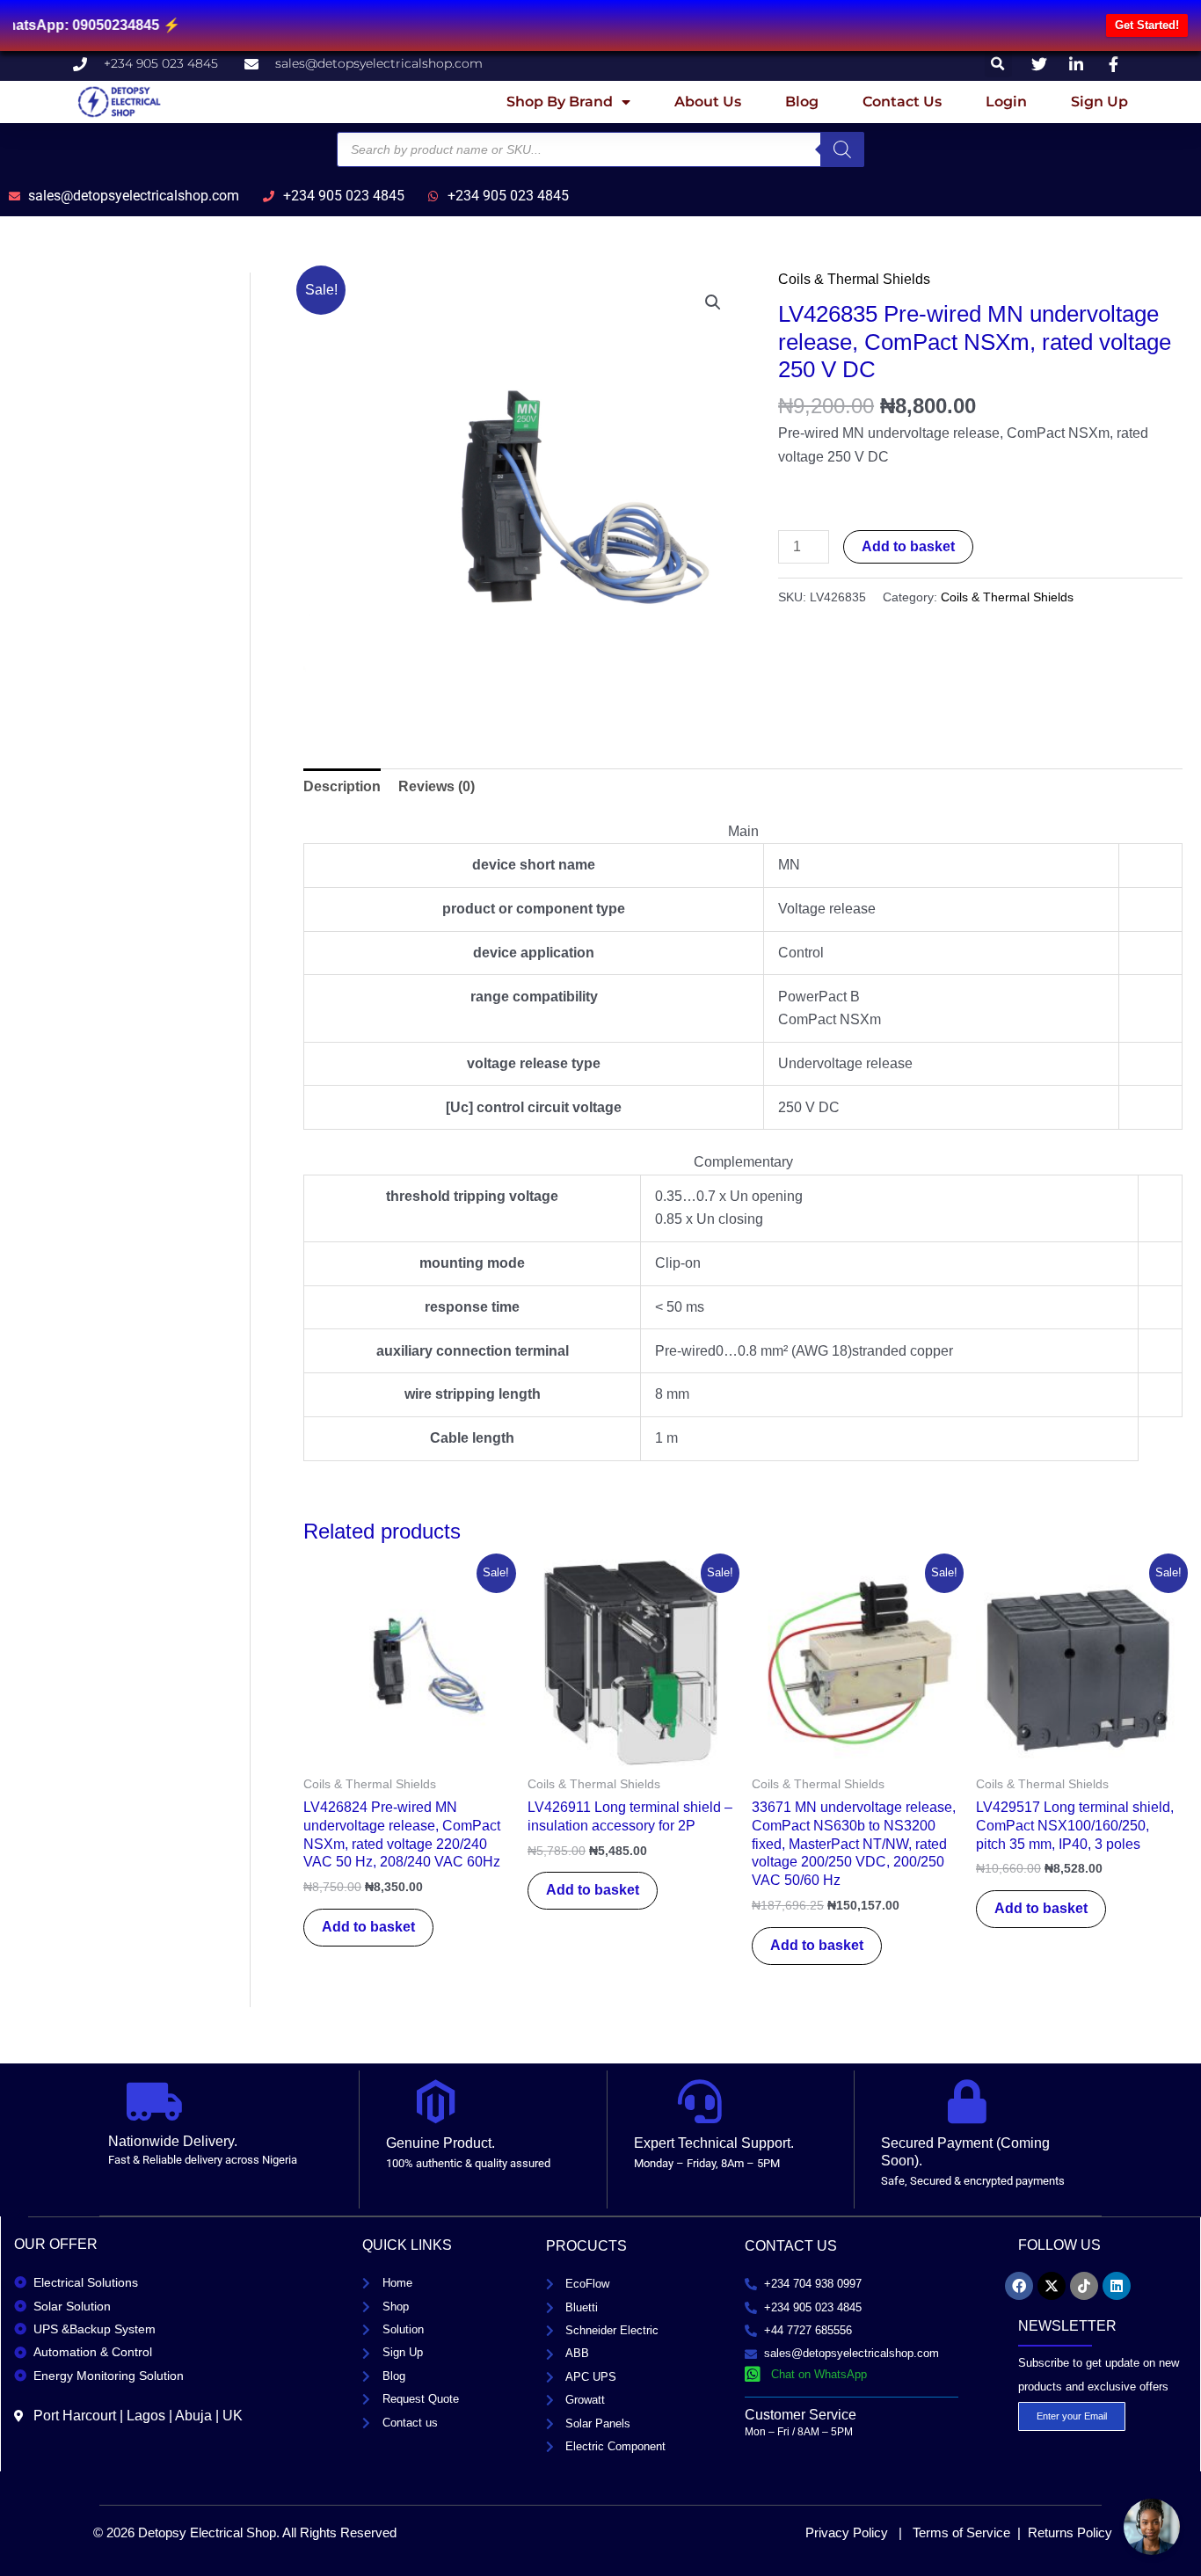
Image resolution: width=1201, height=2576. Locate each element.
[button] (998, 64)
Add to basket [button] (368, 1927)
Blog (802, 102)
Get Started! (1147, 25)
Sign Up (1099, 102)
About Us (708, 102)
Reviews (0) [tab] (437, 786)
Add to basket (908, 546)
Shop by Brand (560, 102)
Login (1006, 102)
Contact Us (902, 102)
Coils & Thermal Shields (854, 279)
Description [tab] (342, 786)
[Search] (842, 149)
